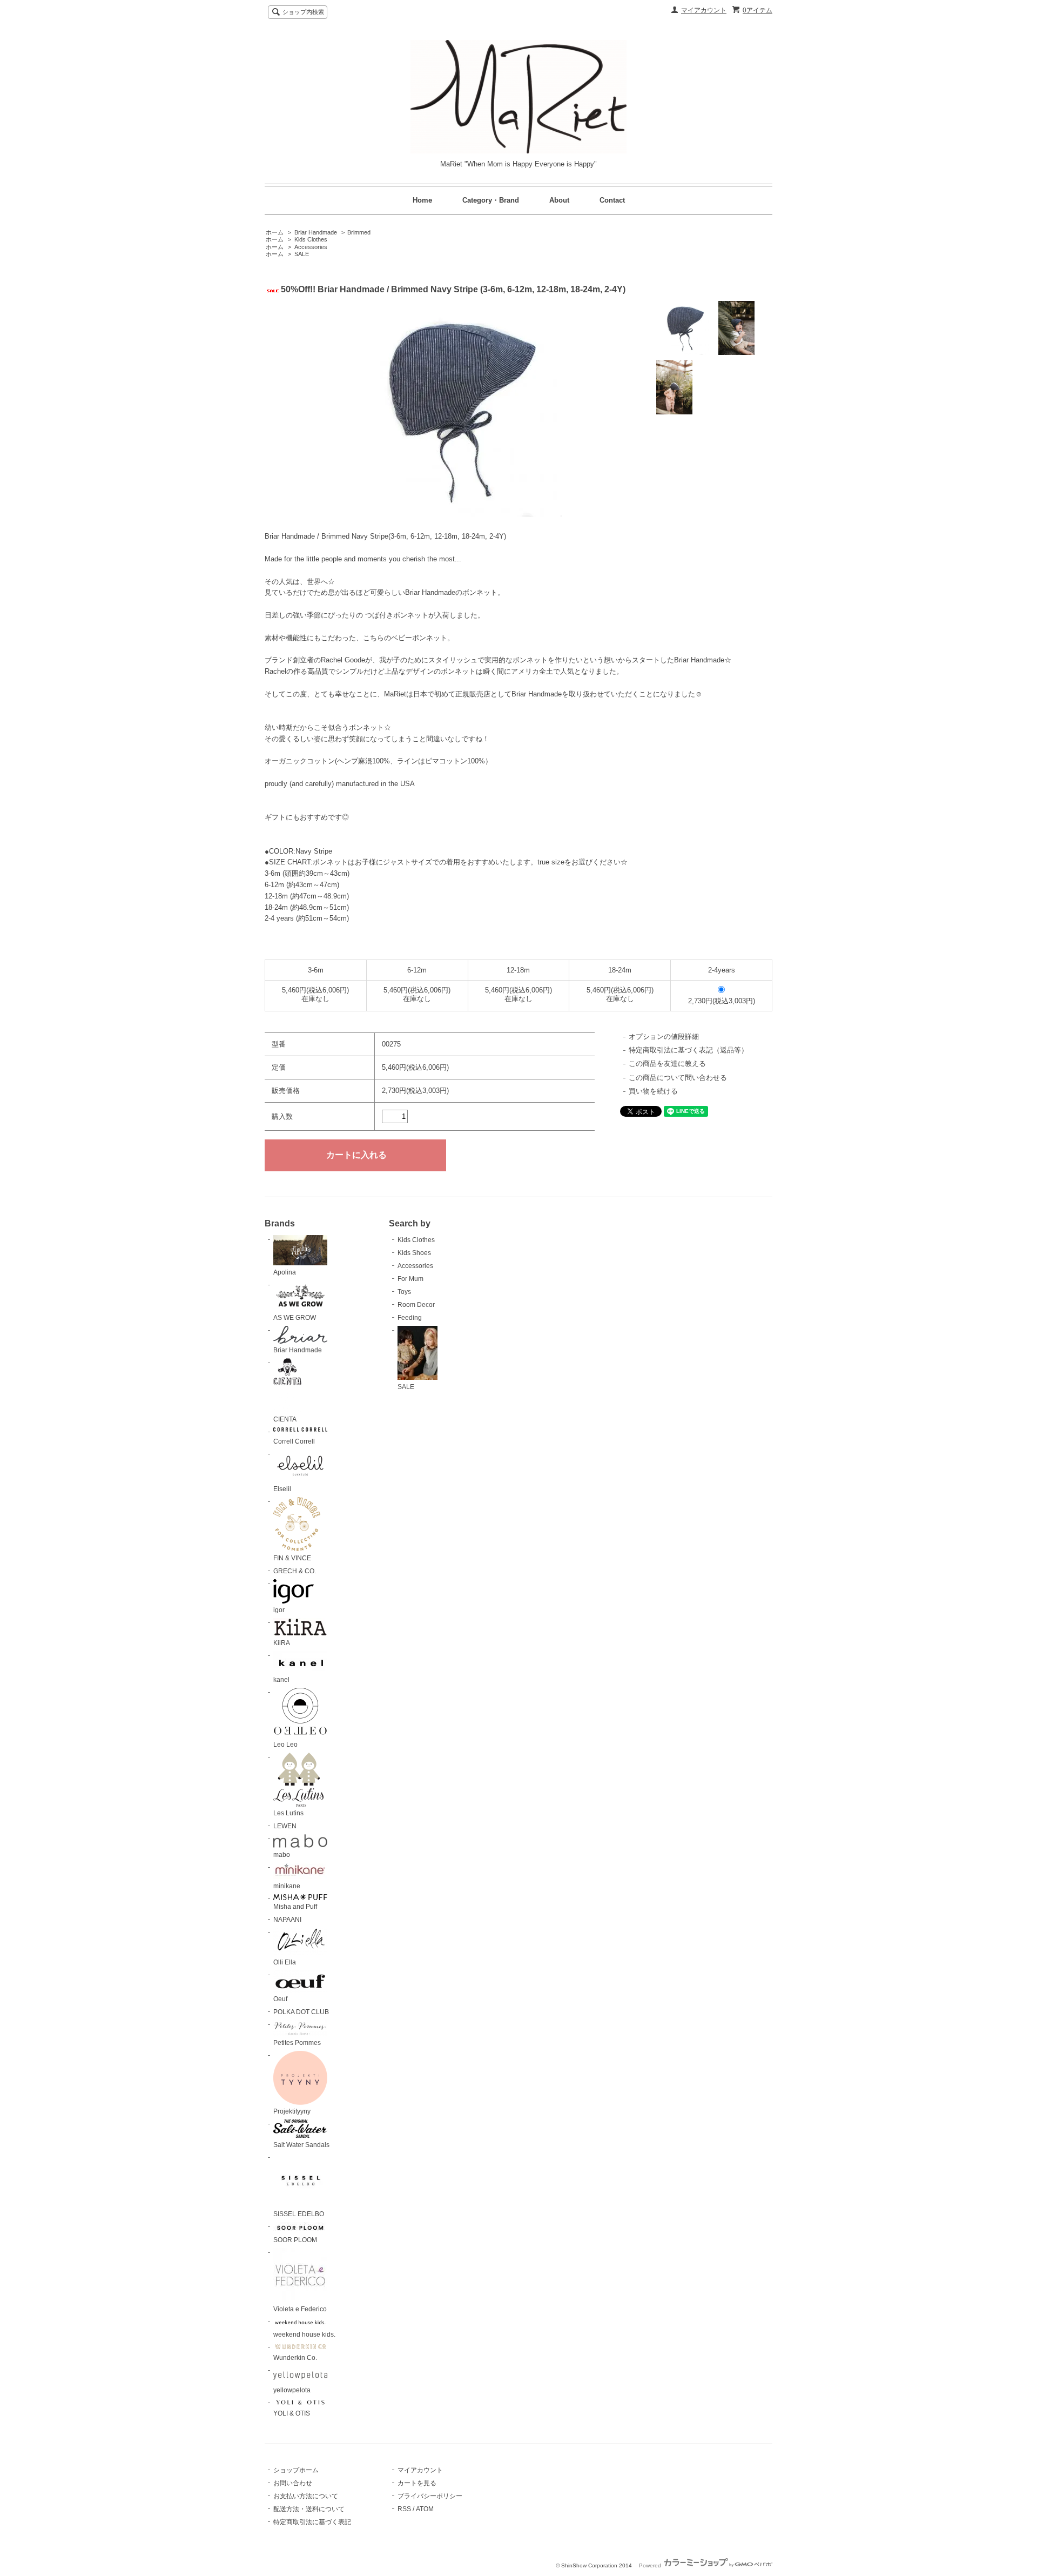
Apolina (285, 1272)
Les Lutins (288, 1813)
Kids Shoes (414, 1253)
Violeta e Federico (300, 2309)
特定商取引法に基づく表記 (312, 2522)
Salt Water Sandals (301, 2145)
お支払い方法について (306, 2496)
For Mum (410, 1279)
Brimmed (359, 232)
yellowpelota (292, 2390)
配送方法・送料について (309, 2509)
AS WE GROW (295, 1318)
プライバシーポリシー (430, 2496)
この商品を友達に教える (667, 1064)
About (559, 200)
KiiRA (282, 1643)
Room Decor (416, 1305)
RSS (404, 2509)
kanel (281, 1680)
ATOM (425, 2509)
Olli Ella (285, 1962)
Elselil (282, 1489)
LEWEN (285, 1826)
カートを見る (417, 2483)
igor (279, 1610)
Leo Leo (285, 1745)
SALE (302, 254)
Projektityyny (292, 2111)
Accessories (311, 247)
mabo (282, 1855)
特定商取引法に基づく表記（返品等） (688, 1050)
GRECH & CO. (295, 1571)
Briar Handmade (316, 232)
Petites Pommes (297, 2043)
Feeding (410, 1318)
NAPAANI (287, 1920)
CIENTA (285, 1419)
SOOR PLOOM (295, 2240)
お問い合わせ (293, 2483)
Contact (612, 200)
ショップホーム (296, 2470)
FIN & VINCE (292, 1558)
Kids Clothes (311, 239)
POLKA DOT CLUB (301, 2012)
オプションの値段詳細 (664, 1037)
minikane (287, 1886)
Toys (404, 1292)
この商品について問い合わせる (678, 1078)
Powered (651, 2565)
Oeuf (280, 1999)
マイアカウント (704, 10)
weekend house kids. (304, 2335)
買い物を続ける (653, 1091)
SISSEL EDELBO (299, 2214)
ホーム (275, 232)
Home (422, 200)
